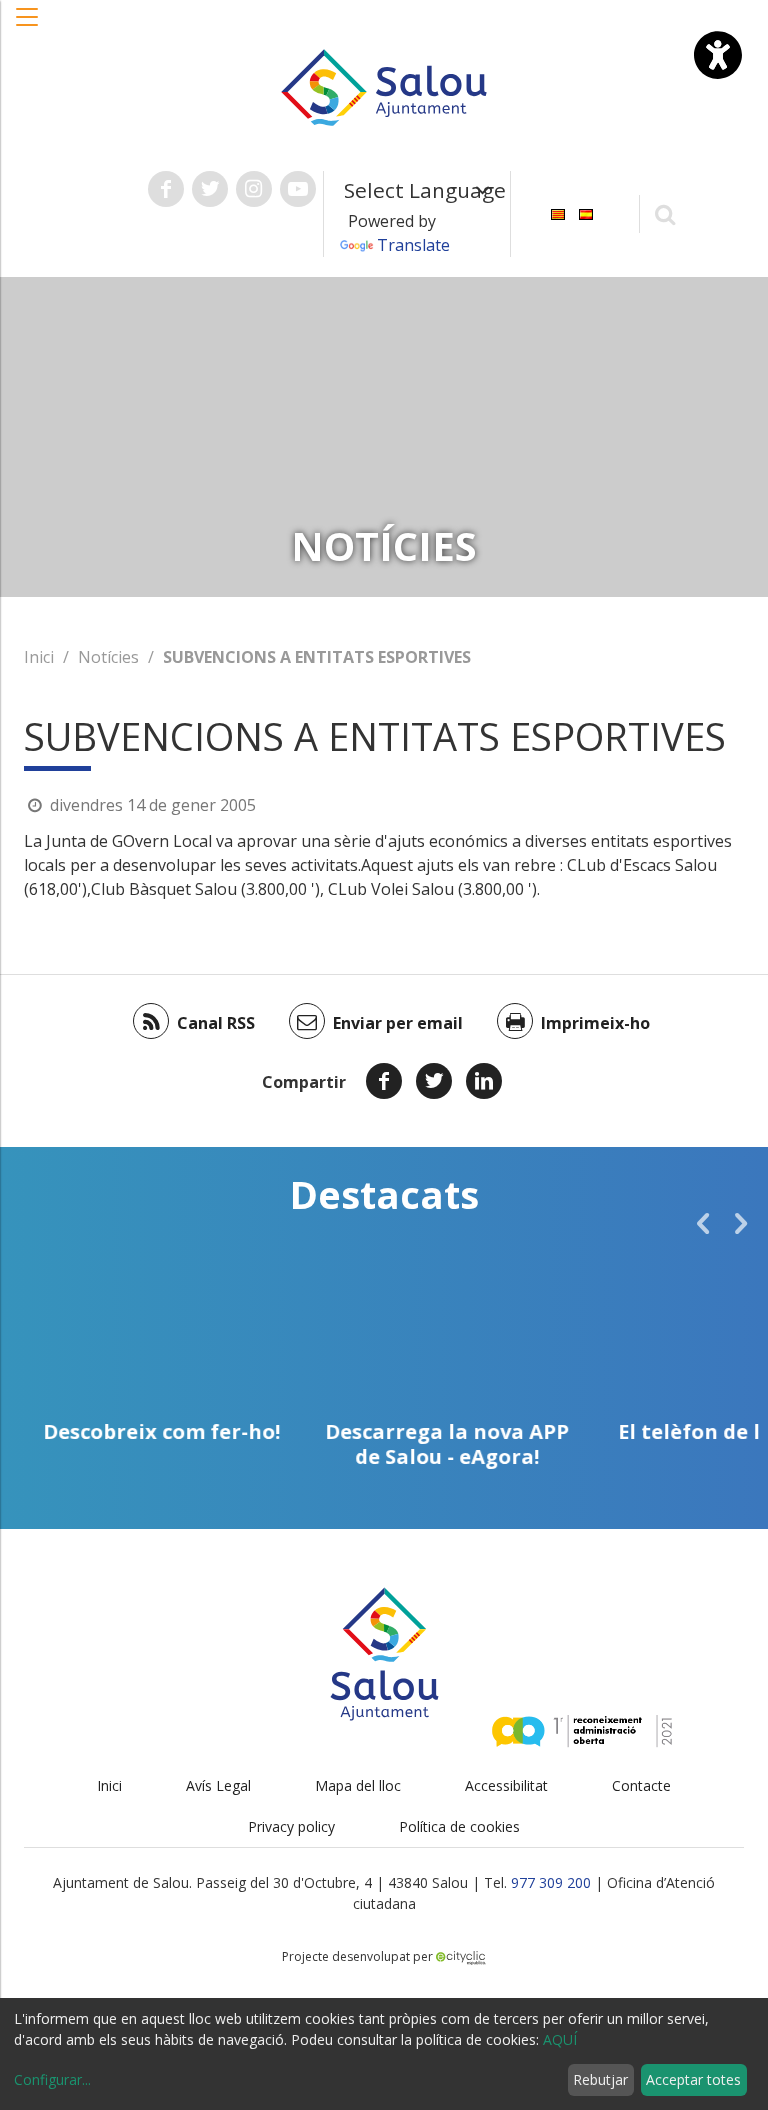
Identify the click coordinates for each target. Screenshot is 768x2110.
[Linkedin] (484, 1081)
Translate (413, 245)
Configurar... (52, 2079)
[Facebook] (384, 1081)
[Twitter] (434, 1081)
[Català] (558, 212)
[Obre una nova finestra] (166, 189)
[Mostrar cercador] (665, 213)
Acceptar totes (693, 2079)
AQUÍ (560, 2039)
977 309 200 (551, 1882)
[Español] (586, 212)
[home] (384, 86)
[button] (28, 27)
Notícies (108, 657)
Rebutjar (600, 2079)
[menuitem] (558, 212)
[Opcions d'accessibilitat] (718, 55)
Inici (39, 657)
